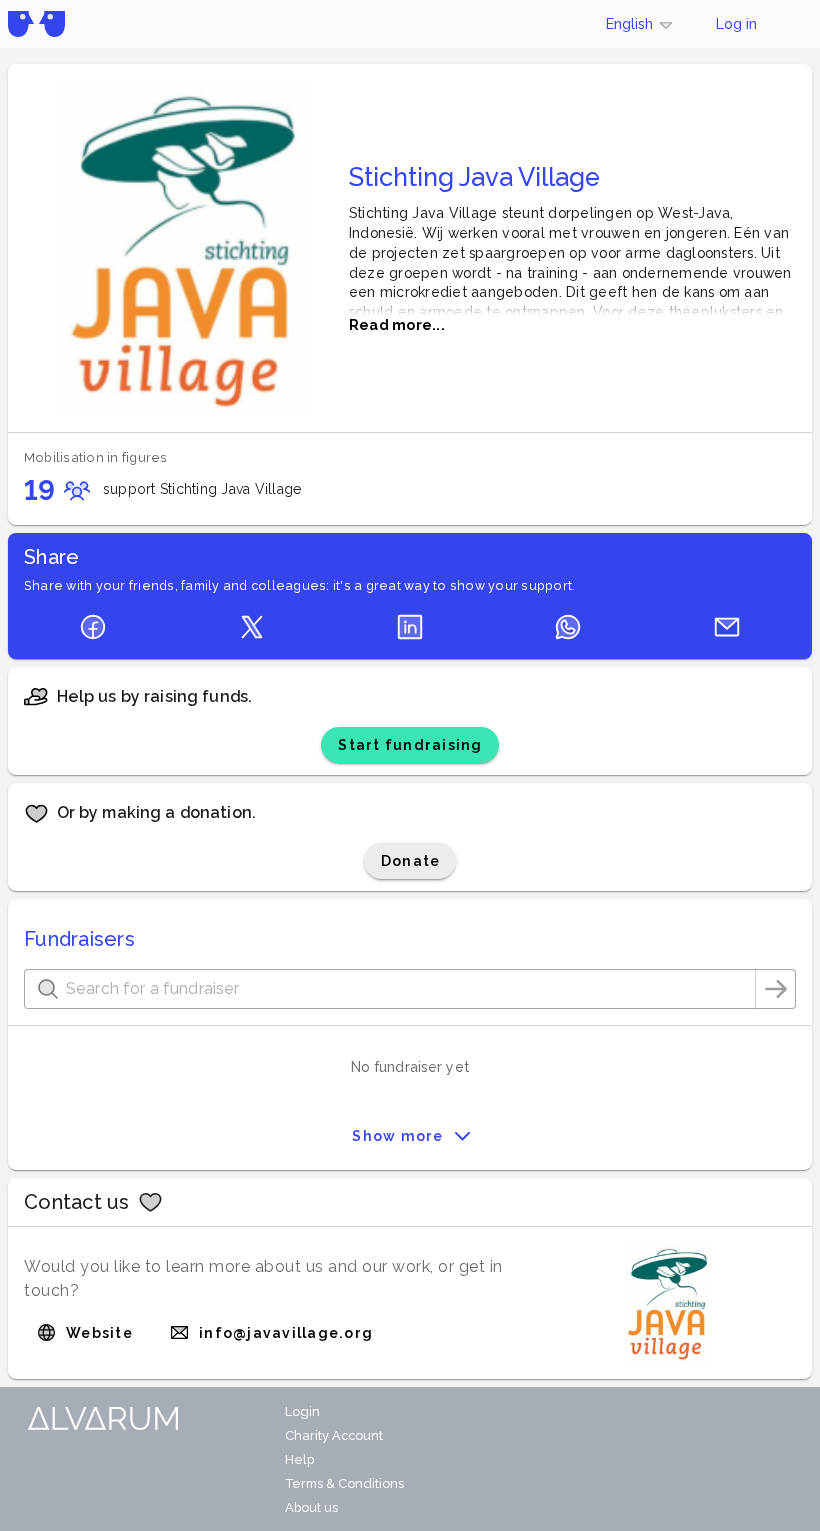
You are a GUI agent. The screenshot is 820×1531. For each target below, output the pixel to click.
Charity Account (334, 1435)
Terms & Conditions (344, 1483)
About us (311, 1507)
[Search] (776, 989)
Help (299, 1459)
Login (302, 1411)
